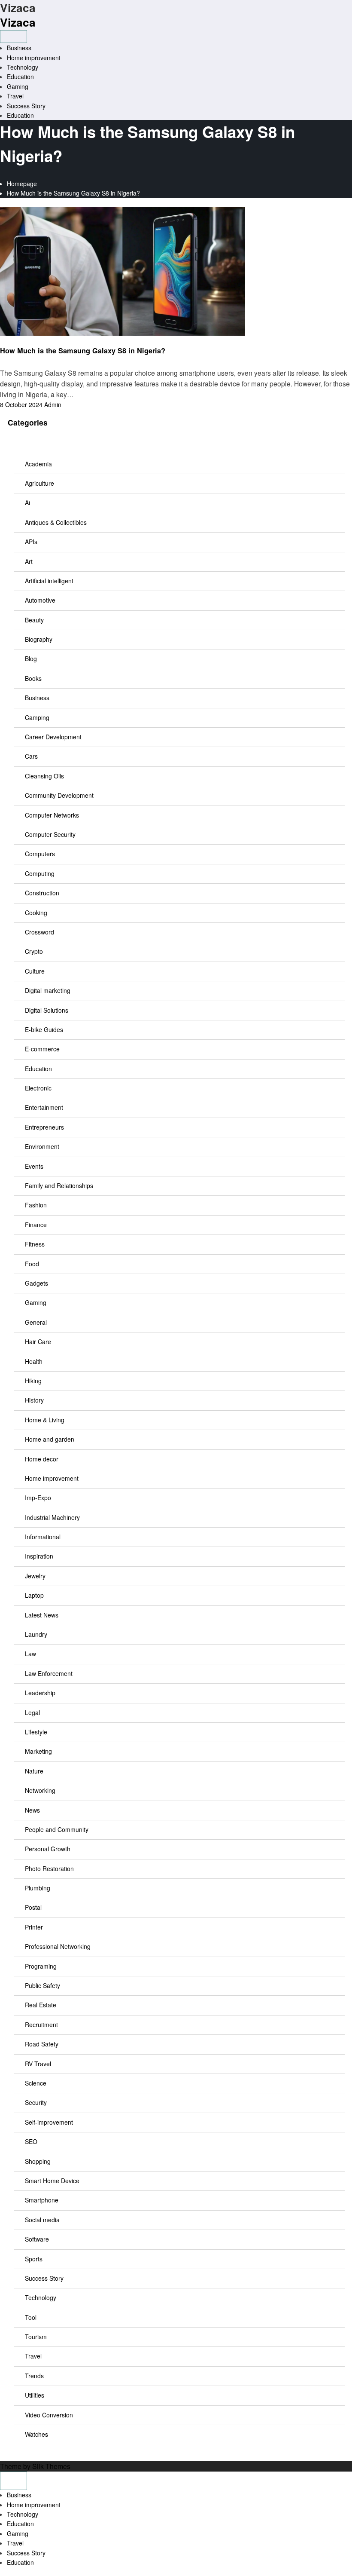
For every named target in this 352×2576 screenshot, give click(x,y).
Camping (37, 717)
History (34, 1400)
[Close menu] (14, 2481)
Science (36, 2083)
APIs (31, 542)
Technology (23, 67)
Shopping (38, 2161)
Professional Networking (58, 1946)
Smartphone (42, 2200)
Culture (35, 971)
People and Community (57, 1829)
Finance (36, 1225)
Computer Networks (52, 815)
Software (37, 2239)
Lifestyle (36, 1732)
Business (19, 48)
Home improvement (34, 58)
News (32, 1810)
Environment (42, 1146)
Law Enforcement (49, 1673)
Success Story (26, 106)
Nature (34, 1771)
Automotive (40, 600)
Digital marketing (48, 990)
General (36, 1322)
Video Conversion (49, 2415)
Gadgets (36, 1283)
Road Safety (42, 2044)
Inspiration (39, 1556)
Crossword (39, 932)
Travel (15, 96)
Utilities (35, 2395)
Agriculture (39, 483)
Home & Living (45, 1420)
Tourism (36, 2337)
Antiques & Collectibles (56, 522)
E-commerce (42, 1049)
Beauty (34, 620)
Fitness (35, 1244)
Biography (39, 639)
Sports (34, 2259)
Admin (53, 404)
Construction (42, 893)
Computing (40, 873)
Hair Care (38, 1342)
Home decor (42, 1459)
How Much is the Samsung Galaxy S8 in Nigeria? (83, 351)
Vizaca (18, 22)
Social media (42, 2220)
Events (34, 1166)
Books (33, 678)
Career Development (53, 737)
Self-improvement (49, 2122)
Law (30, 1654)
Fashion (36, 1205)
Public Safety (42, 1985)
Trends (34, 2376)
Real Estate (41, 2005)
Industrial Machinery (52, 1517)
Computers (40, 854)
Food (32, 1264)
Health (34, 1361)
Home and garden (50, 1439)
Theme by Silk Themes (35, 2466)
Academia (38, 464)
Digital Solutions (47, 1010)
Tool (31, 2317)
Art (29, 561)
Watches (36, 2434)
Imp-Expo (38, 1498)
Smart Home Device (52, 2181)
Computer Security (50, 834)
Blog (31, 659)
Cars (31, 756)
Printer (34, 1927)
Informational (43, 1537)
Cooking (36, 913)
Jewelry (35, 1576)
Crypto (34, 951)
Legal (32, 1712)
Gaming (18, 86)
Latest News (42, 1615)
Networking (40, 1790)
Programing (41, 1966)
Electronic (38, 1088)
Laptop (34, 1595)
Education (20, 77)
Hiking (33, 1381)
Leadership (40, 1693)
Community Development (59, 795)
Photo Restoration (49, 1868)
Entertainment (44, 1107)
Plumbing (38, 1888)
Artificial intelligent (49, 581)
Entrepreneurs (44, 1127)
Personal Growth (48, 1849)
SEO (31, 2141)
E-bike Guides (44, 1029)
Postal (33, 1907)
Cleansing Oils (44, 776)
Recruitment (41, 2025)
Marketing (38, 1751)
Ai (27, 502)
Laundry (36, 1634)
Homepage (22, 184)
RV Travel (38, 2064)
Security (36, 2102)
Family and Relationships (59, 1185)
